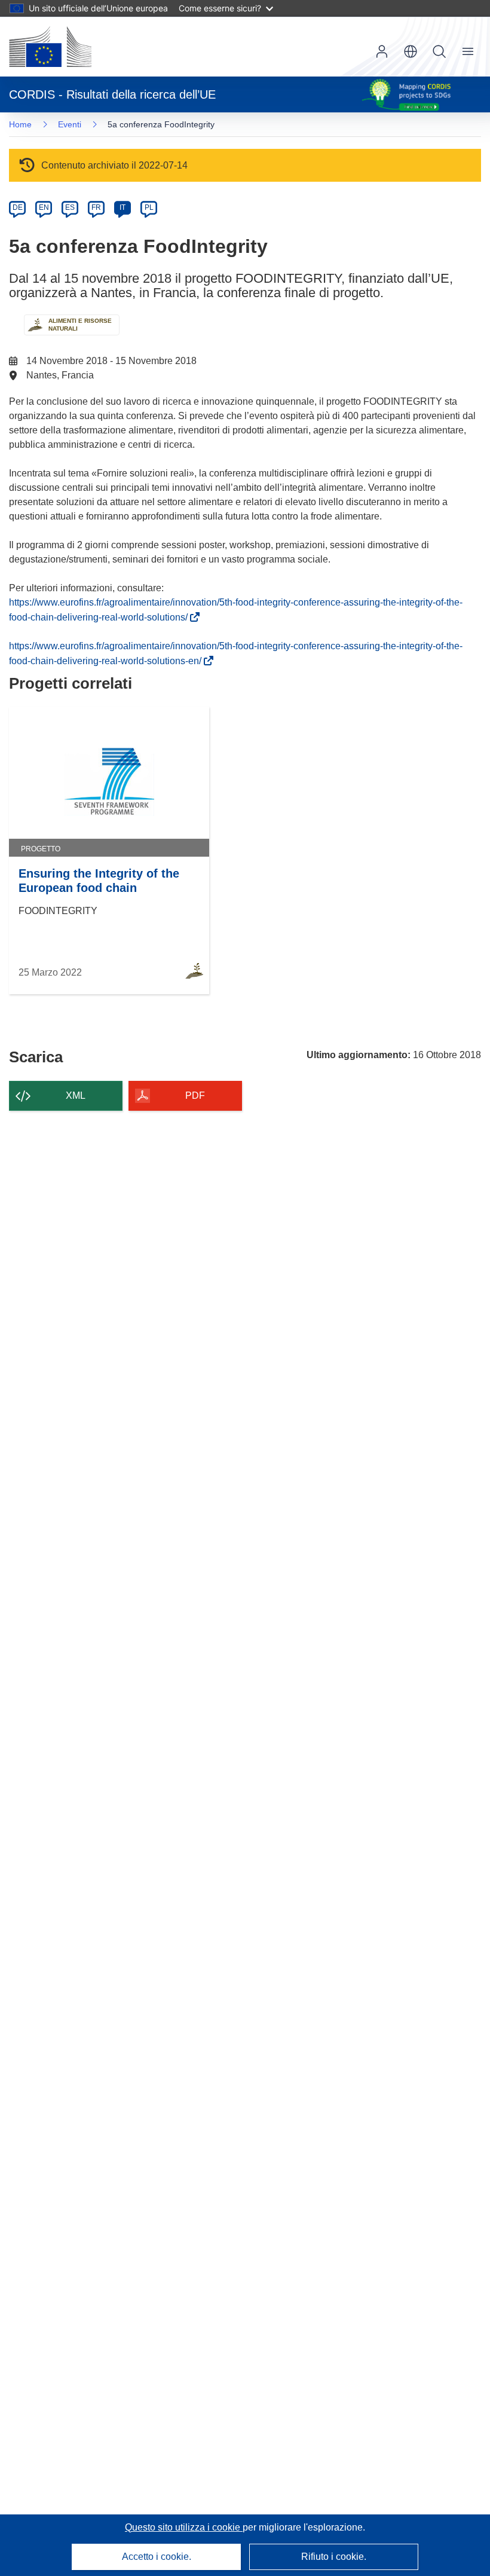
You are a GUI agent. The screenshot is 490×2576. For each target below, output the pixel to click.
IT (122, 207)
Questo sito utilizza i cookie (184, 2527)
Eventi (70, 124)
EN (44, 207)
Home (20, 124)
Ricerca (439, 51)
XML (76, 1096)
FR (96, 207)
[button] (411, 51)
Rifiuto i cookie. (334, 2557)
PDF (195, 1096)
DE (18, 207)
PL (149, 207)
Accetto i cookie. (157, 2557)
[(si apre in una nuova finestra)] (50, 47)
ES (70, 207)
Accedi (382, 51)
